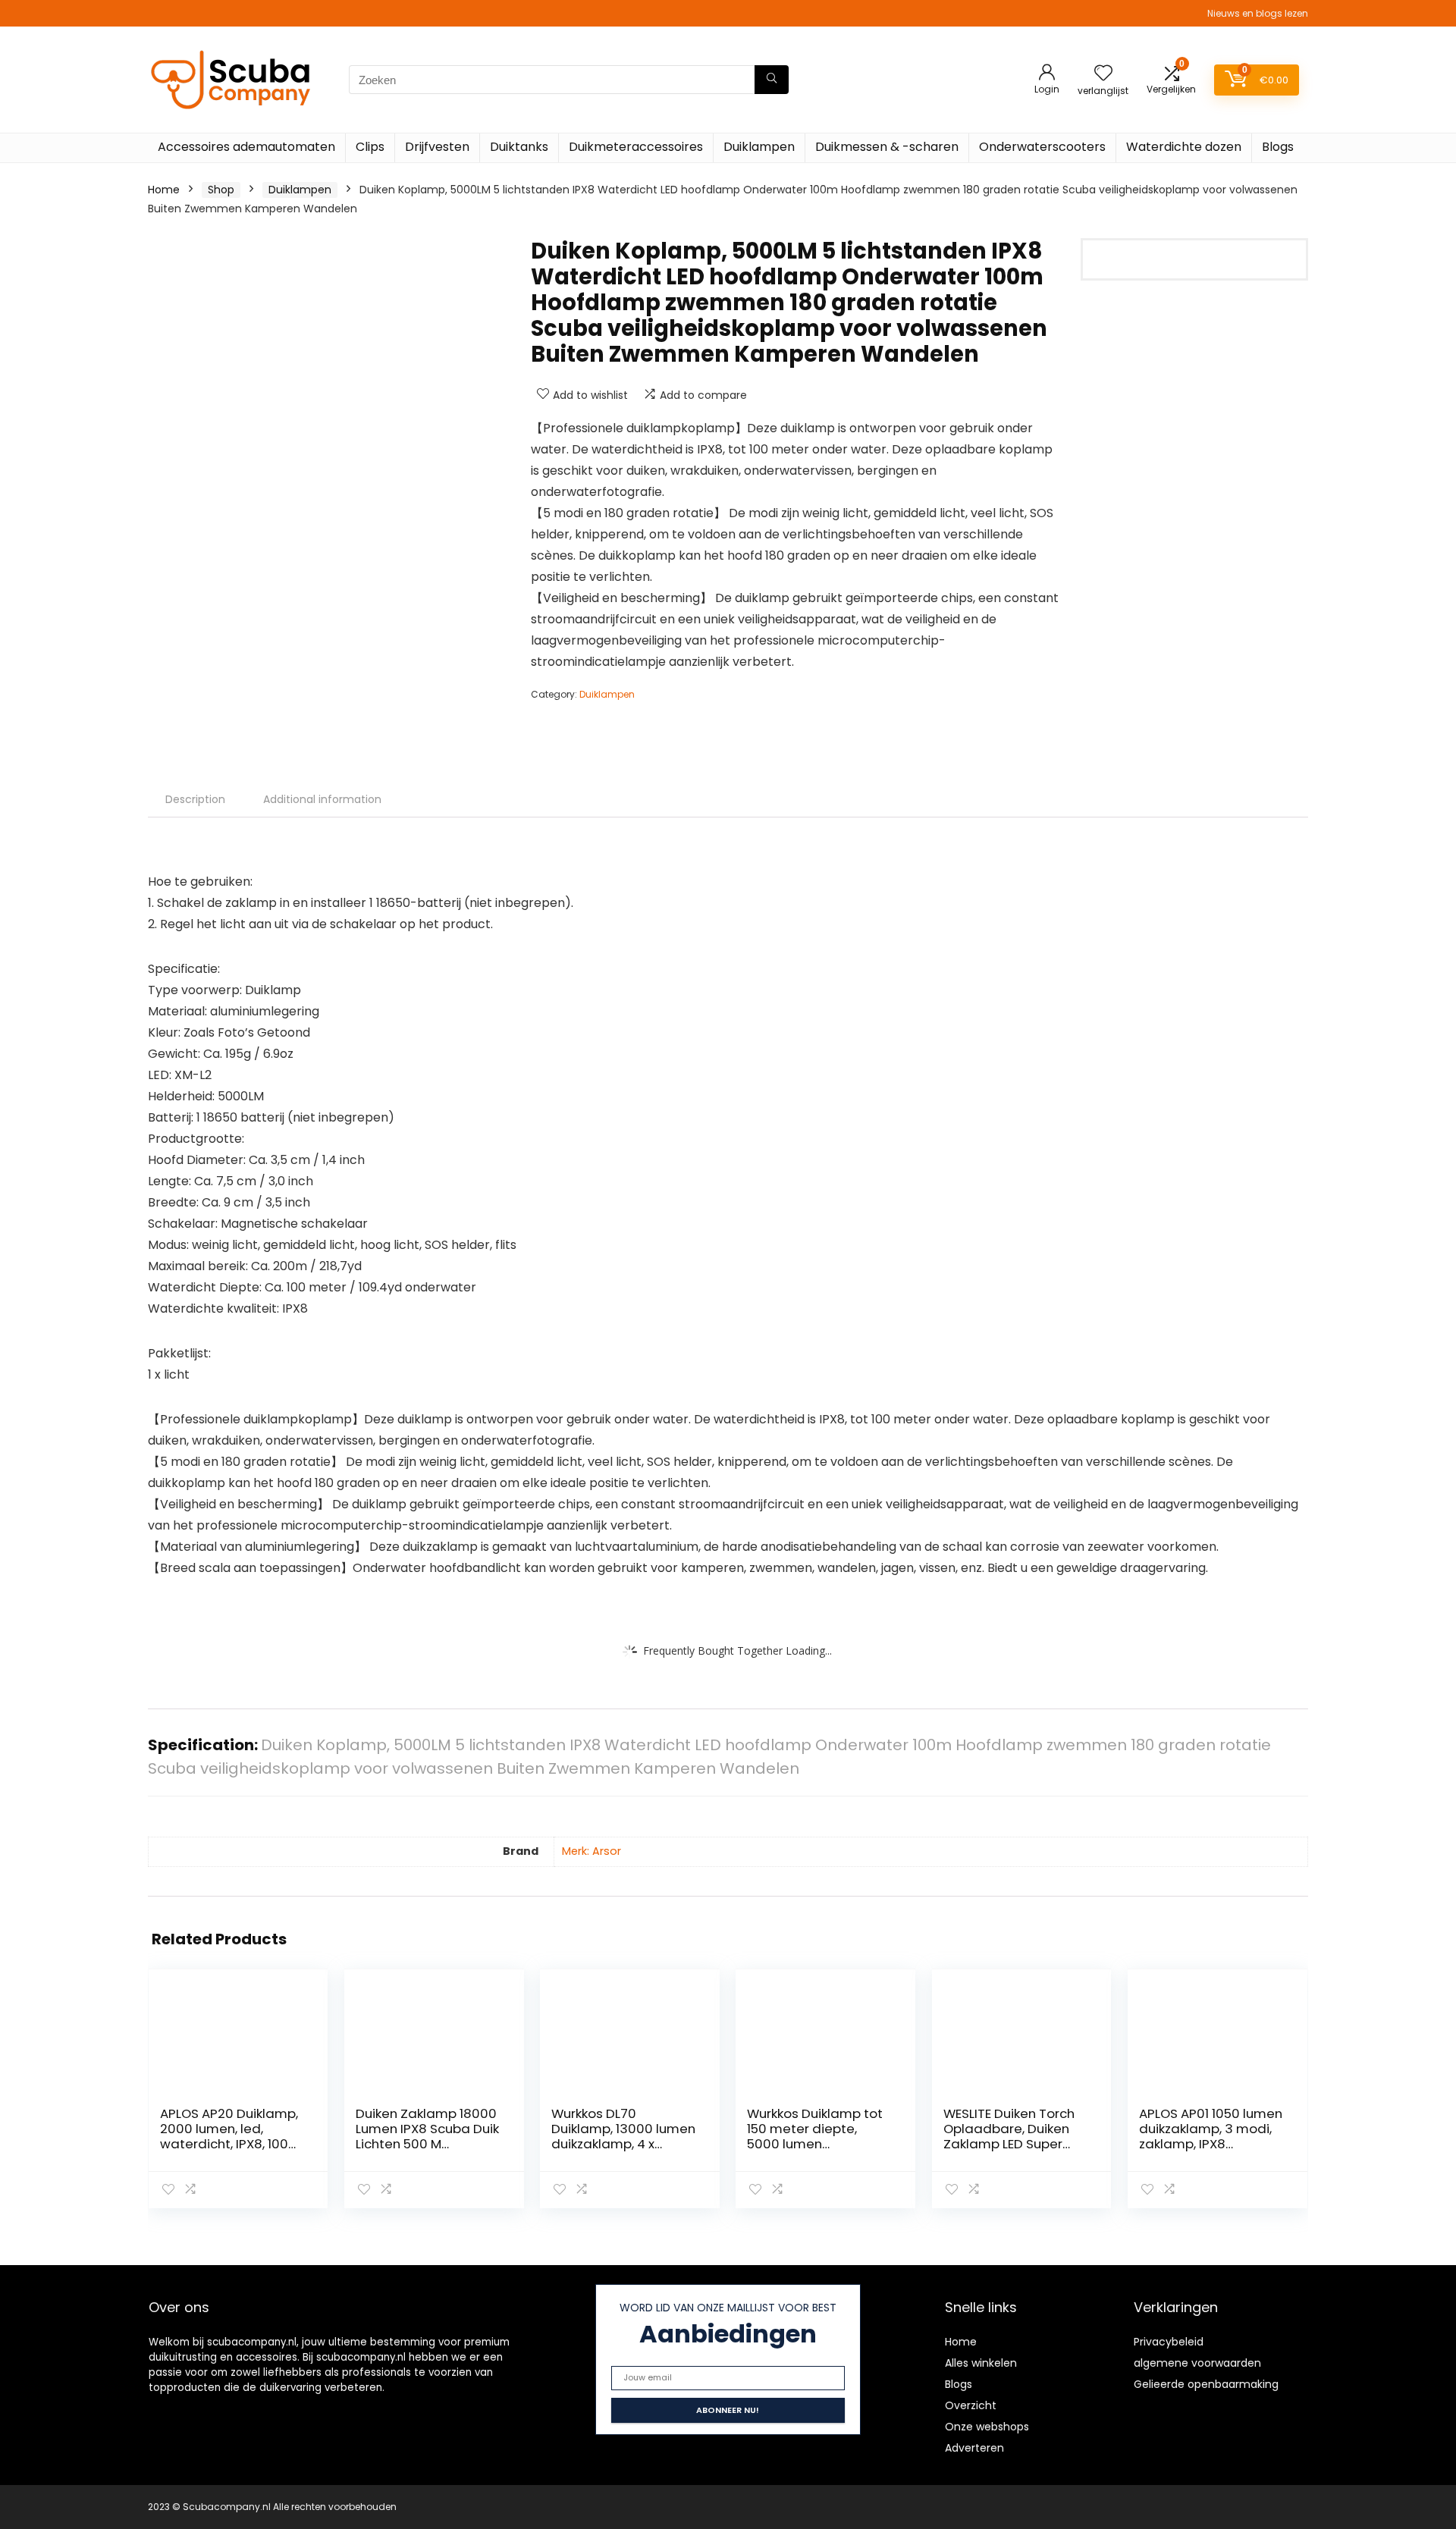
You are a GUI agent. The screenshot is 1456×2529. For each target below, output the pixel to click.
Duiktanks (519, 147)
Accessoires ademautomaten (246, 147)
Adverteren (974, 2448)
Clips (370, 147)
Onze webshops (987, 2427)
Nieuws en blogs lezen (1258, 13)
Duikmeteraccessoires (636, 147)
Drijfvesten (437, 147)
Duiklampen (759, 147)
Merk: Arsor (591, 1851)
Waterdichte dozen (1184, 147)
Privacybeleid (1169, 2342)
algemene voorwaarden (1197, 2363)
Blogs (1278, 147)
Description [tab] (195, 799)
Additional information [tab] (322, 799)
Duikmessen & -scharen (887, 147)
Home (164, 190)
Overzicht (971, 2405)
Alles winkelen (981, 2363)
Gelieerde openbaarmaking (1206, 2384)
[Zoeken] (772, 80)
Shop (221, 190)
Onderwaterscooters (1042, 147)
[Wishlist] (1103, 74)
